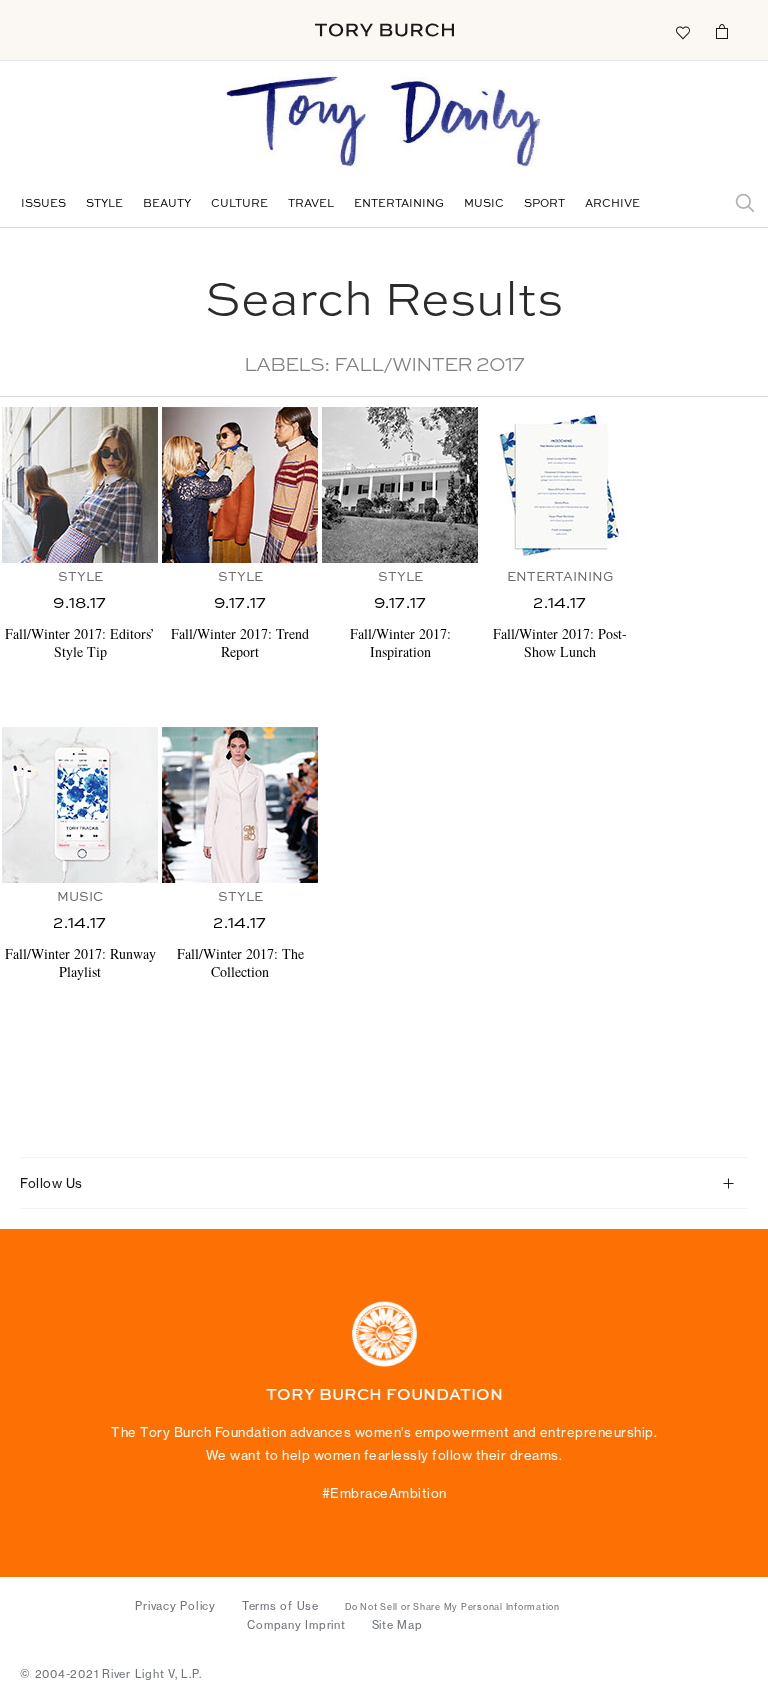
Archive (612, 204)
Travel (311, 204)
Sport (544, 204)
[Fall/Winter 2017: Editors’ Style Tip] (80, 485)
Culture (239, 204)
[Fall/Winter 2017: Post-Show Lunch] (560, 485)
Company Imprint (296, 1625)
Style (104, 204)
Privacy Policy (175, 1606)
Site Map (397, 1625)
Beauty (167, 204)
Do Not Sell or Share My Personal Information (452, 1607)
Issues (43, 204)
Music (484, 204)
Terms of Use (280, 1606)
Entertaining (399, 204)
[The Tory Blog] (384, 123)
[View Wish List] (682, 31)
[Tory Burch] (384, 30)
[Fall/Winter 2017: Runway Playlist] (80, 805)
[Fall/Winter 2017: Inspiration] (400, 485)
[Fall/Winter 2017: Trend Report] (240, 485)
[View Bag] (722, 31)
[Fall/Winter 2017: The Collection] (240, 805)
